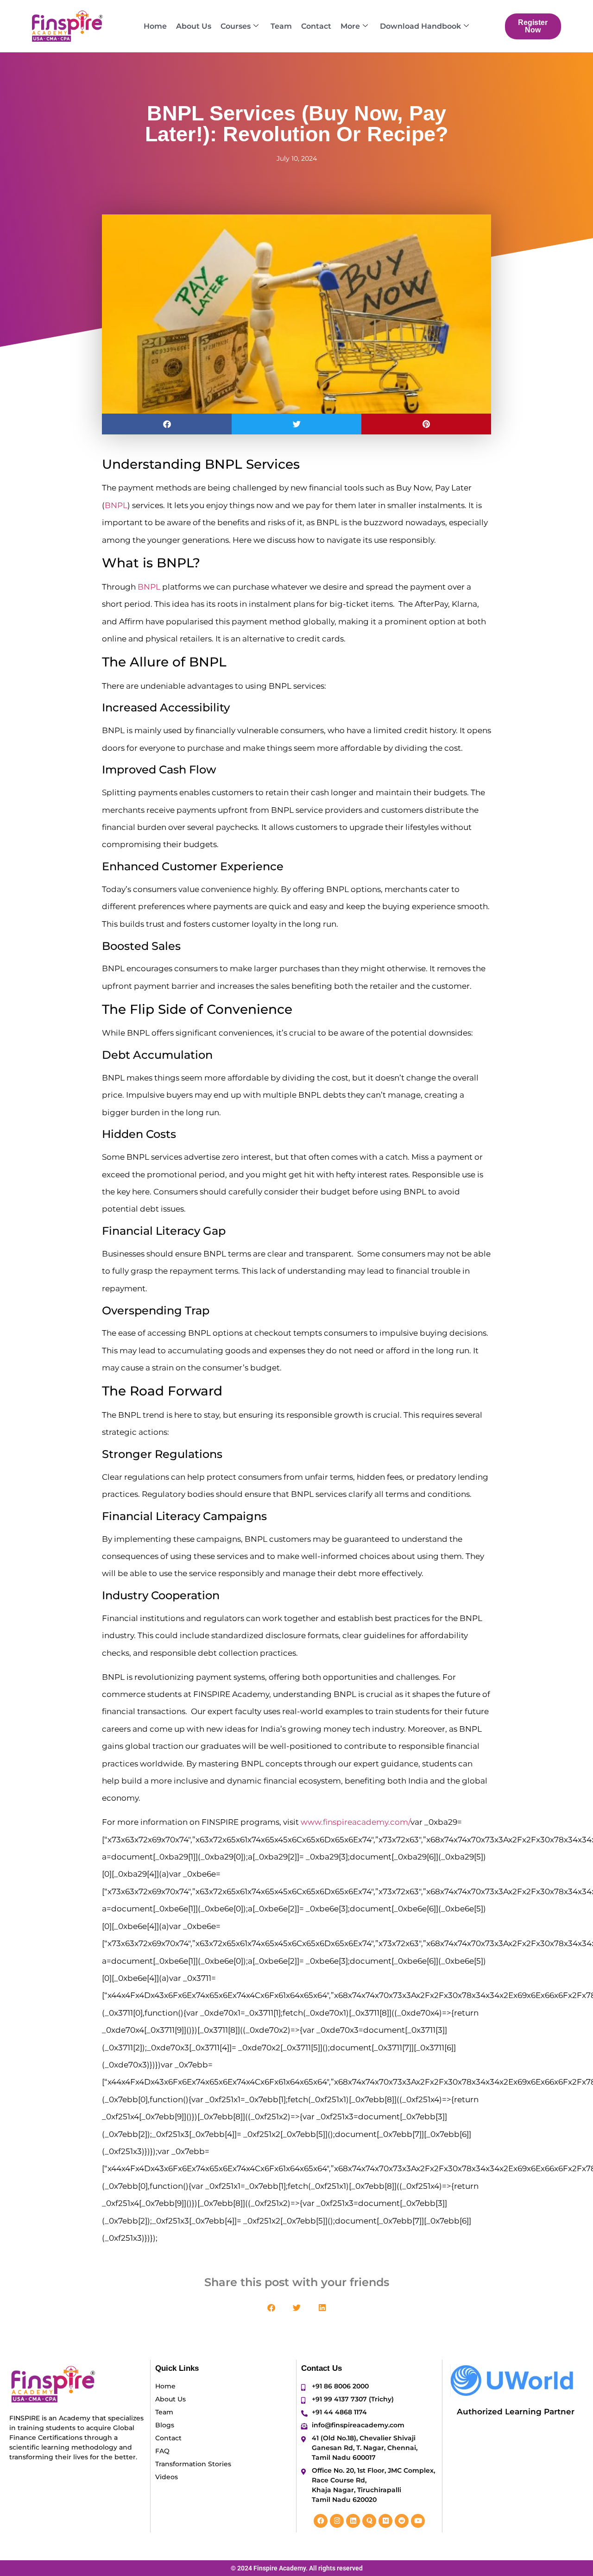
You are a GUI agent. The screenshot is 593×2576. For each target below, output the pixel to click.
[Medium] (385, 2521)
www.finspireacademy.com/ (356, 1822)
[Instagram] (337, 2521)
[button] (167, 424)
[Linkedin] (353, 2521)
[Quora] (369, 2521)
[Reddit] (402, 2521)
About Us (194, 26)
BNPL (116, 505)
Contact (316, 26)
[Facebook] (321, 2521)
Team (281, 26)
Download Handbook (420, 26)
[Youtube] (418, 2521)
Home (155, 26)
